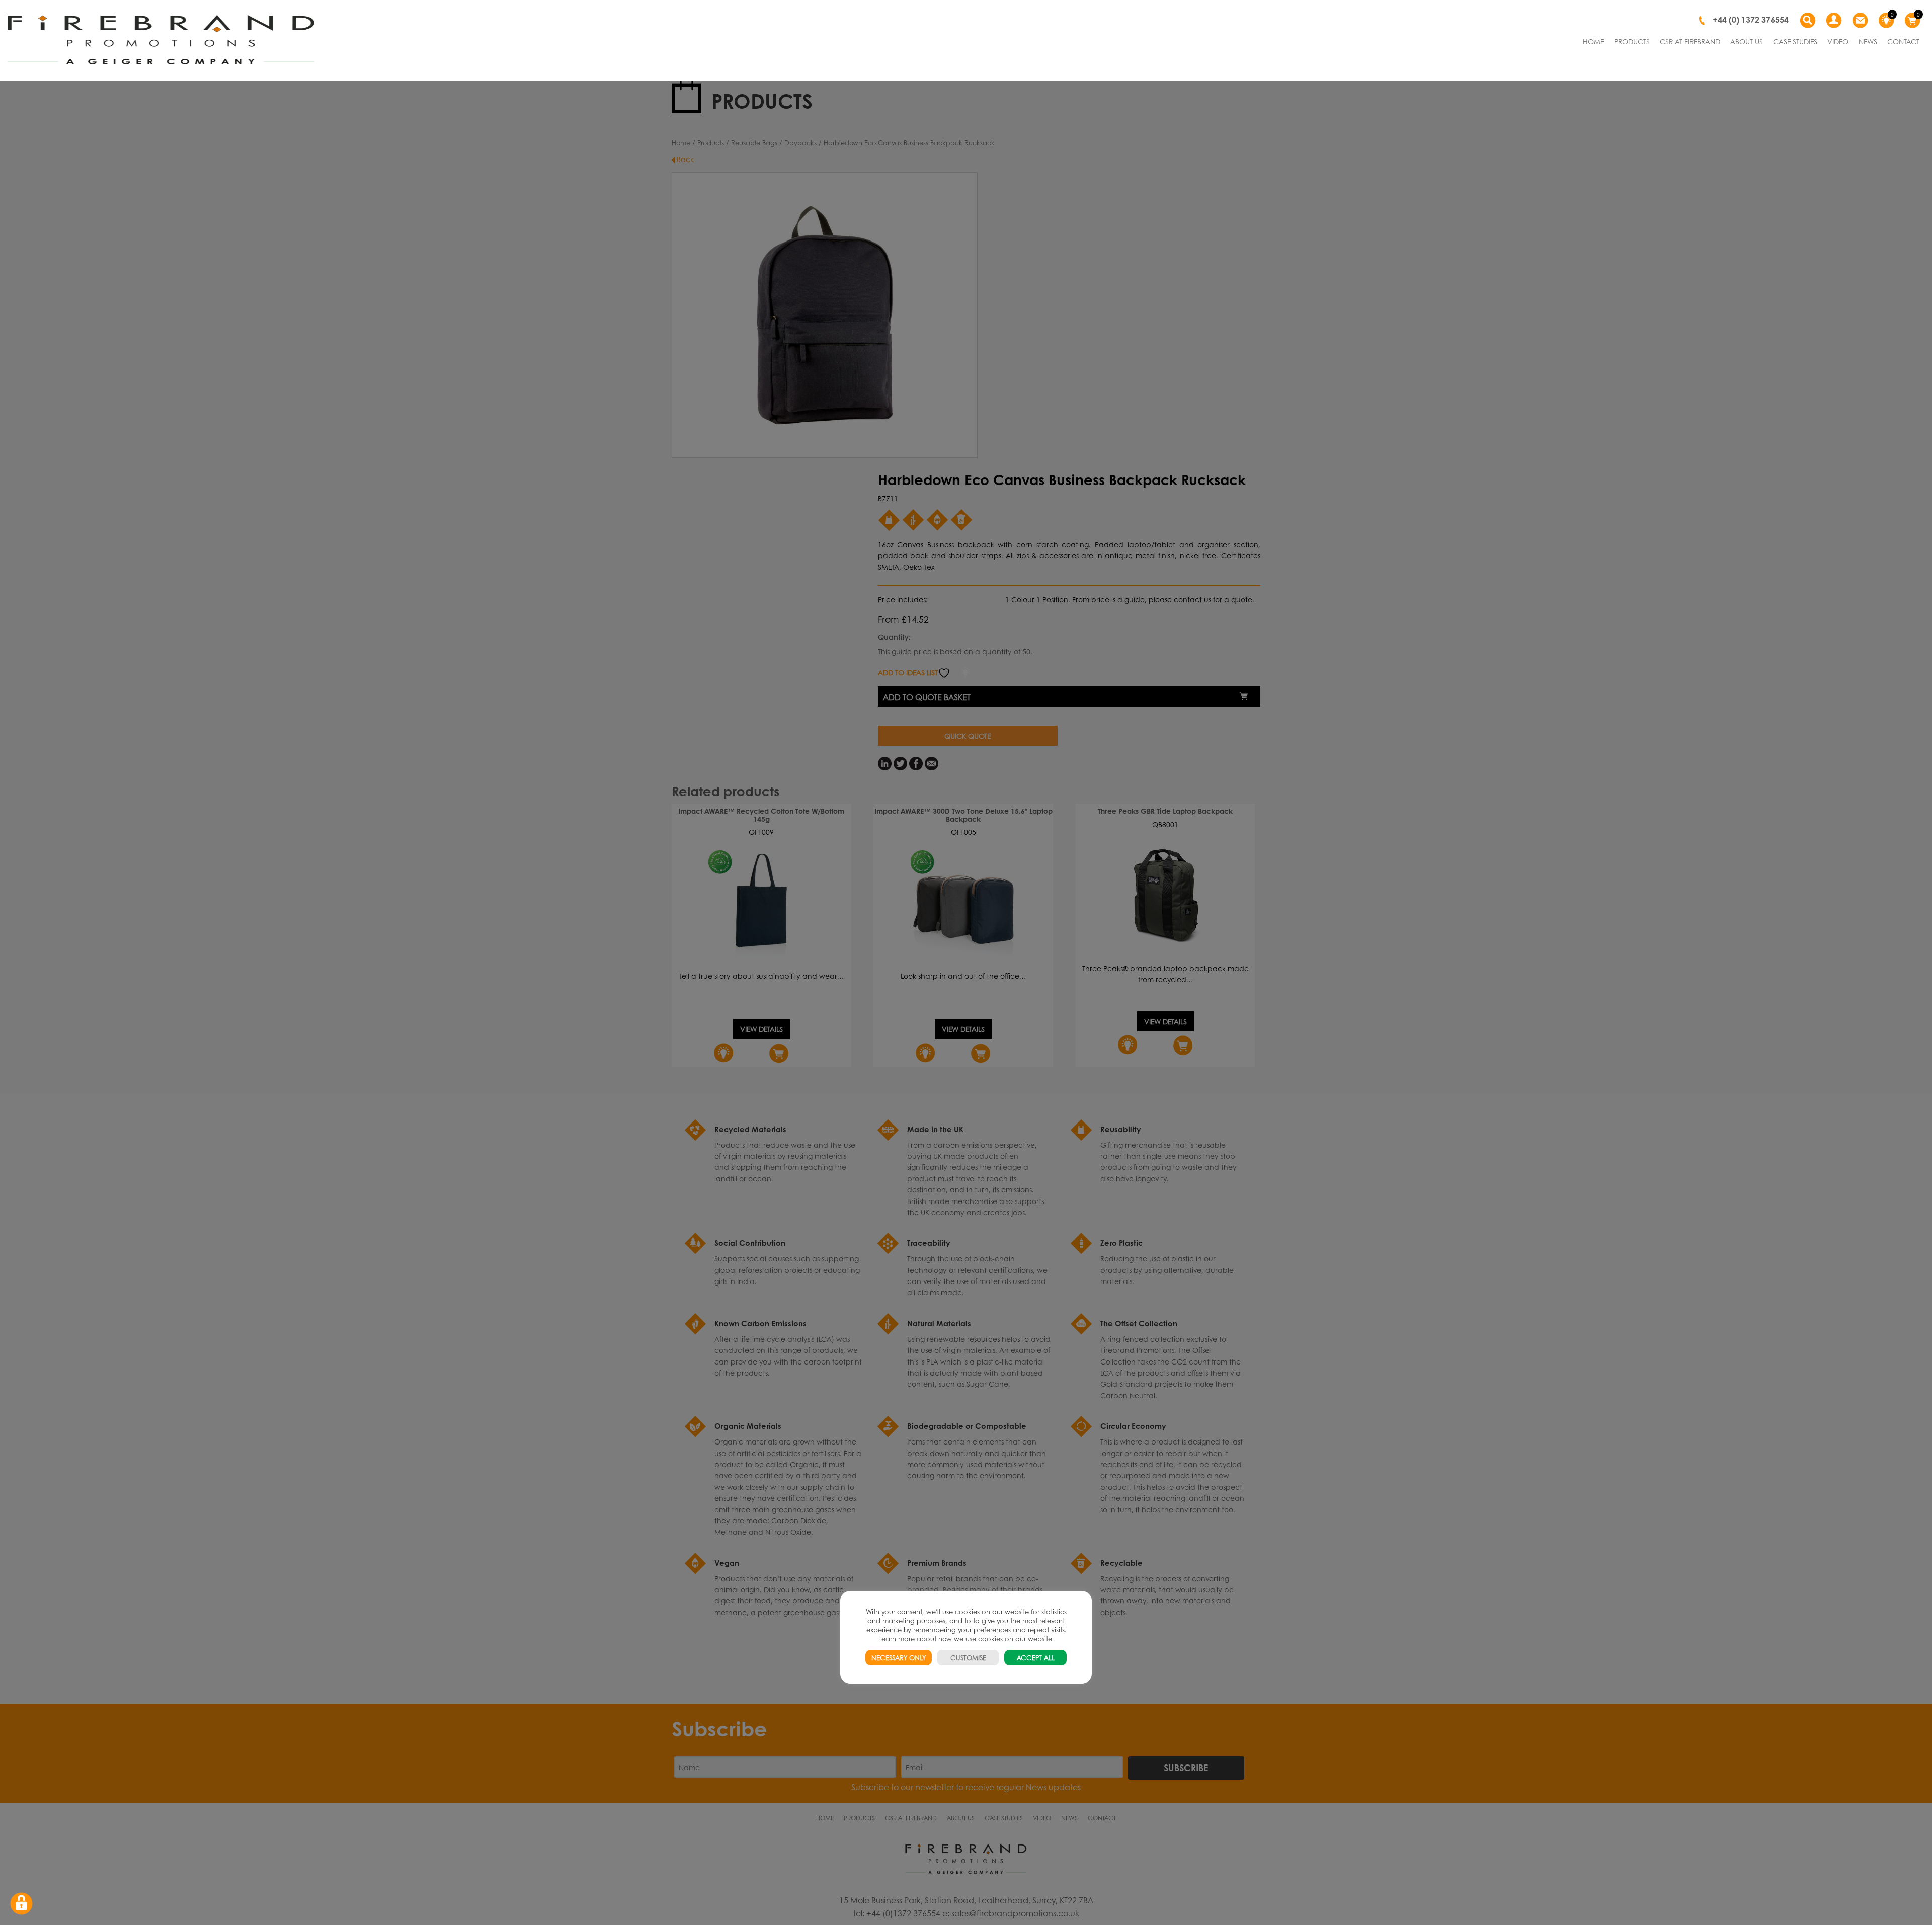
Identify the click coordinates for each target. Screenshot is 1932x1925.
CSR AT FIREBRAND (1690, 41)
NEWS (1868, 41)
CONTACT (1903, 41)
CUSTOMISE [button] (968, 1658)
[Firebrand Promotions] (161, 40)
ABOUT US (1747, 41)
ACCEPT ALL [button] (1036, 1658)
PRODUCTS (1632, 41)
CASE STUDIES (1795, 41)
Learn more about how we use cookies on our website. (966, 1638)
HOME (1593, 41)
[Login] (1834, 21)
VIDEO (1838, 41)
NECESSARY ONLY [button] (899, 1658)
